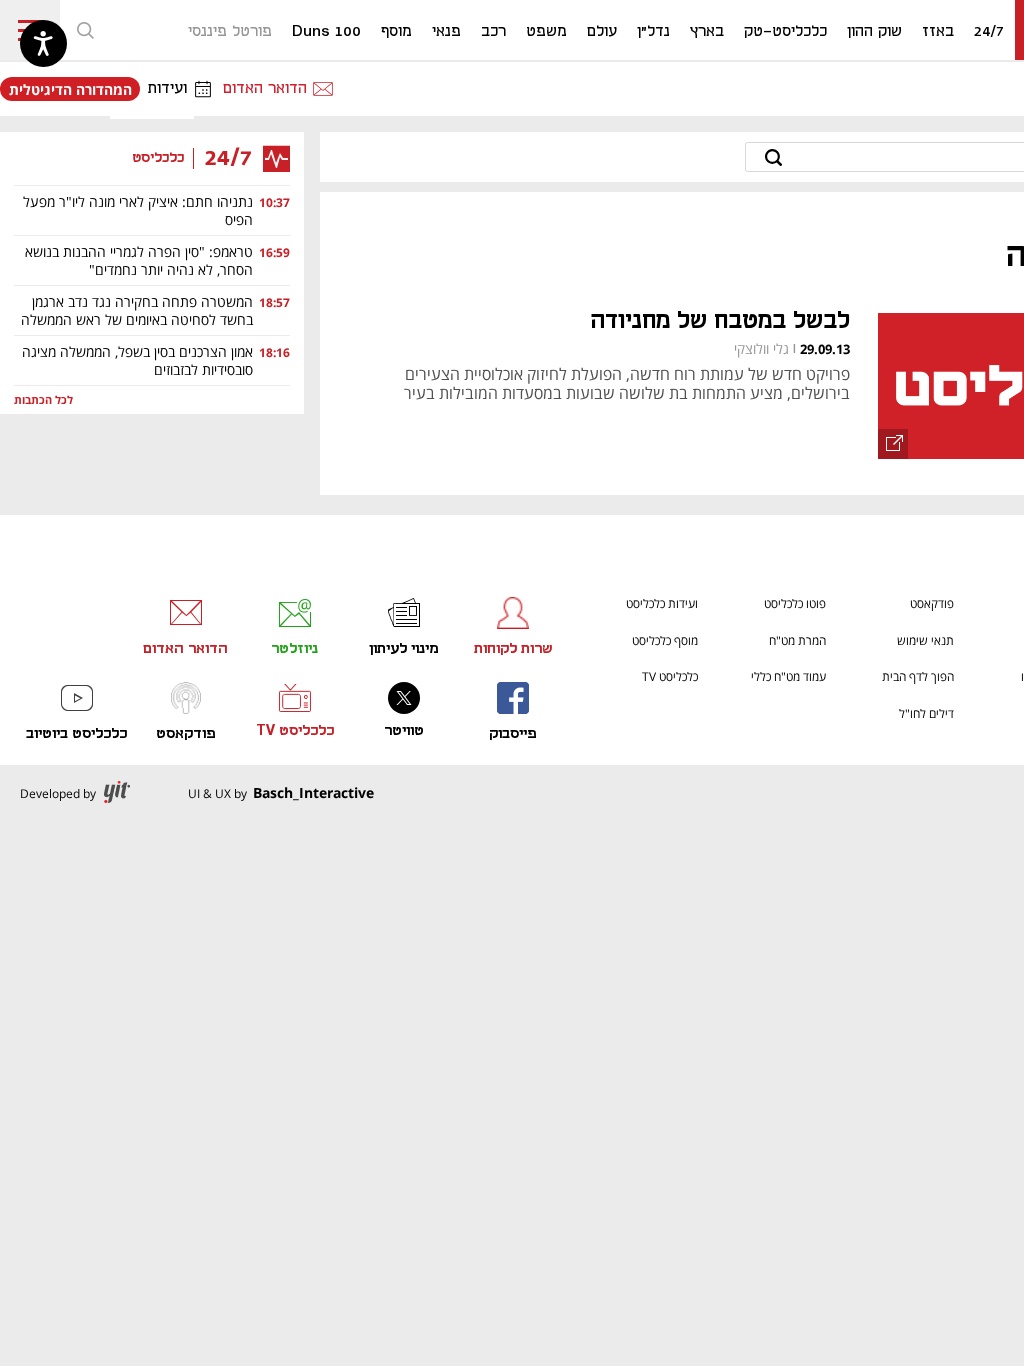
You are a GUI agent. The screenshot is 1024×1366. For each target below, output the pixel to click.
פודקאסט (932, 603)
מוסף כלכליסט (665, 640)
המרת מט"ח (797, 640)
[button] (85, 30)
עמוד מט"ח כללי (788, 676)
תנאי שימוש (925, 640)
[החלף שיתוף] (893, 444)
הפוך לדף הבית (918, 676)
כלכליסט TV (670, 676)
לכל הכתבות (43, 400)
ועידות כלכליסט (662, 603)
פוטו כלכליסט (795, 603)
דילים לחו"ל (926, 713)
